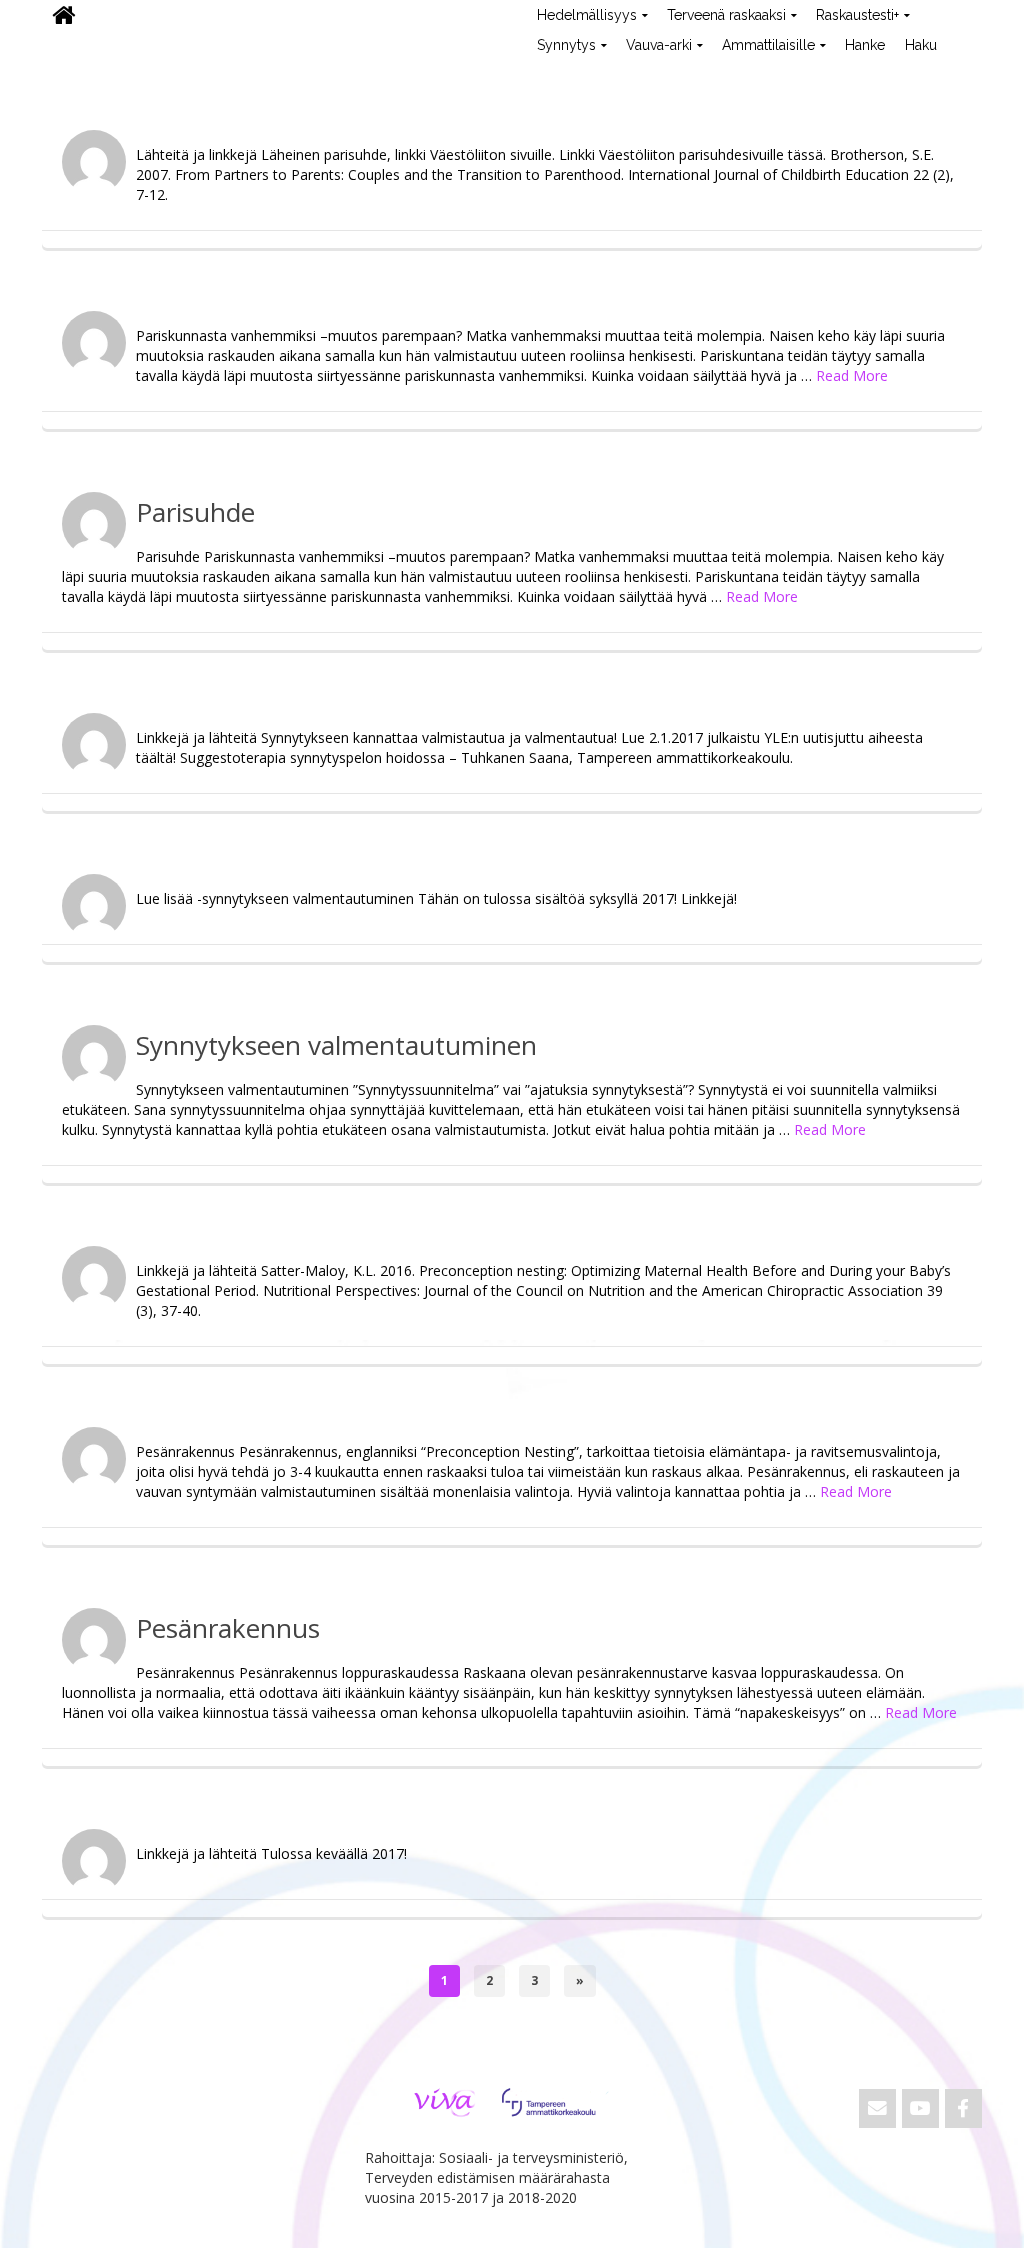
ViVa (75, 75)
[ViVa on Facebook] (963, 2108)
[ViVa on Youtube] (920, 2108)
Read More (852, 375)
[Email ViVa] (877, 2108)
